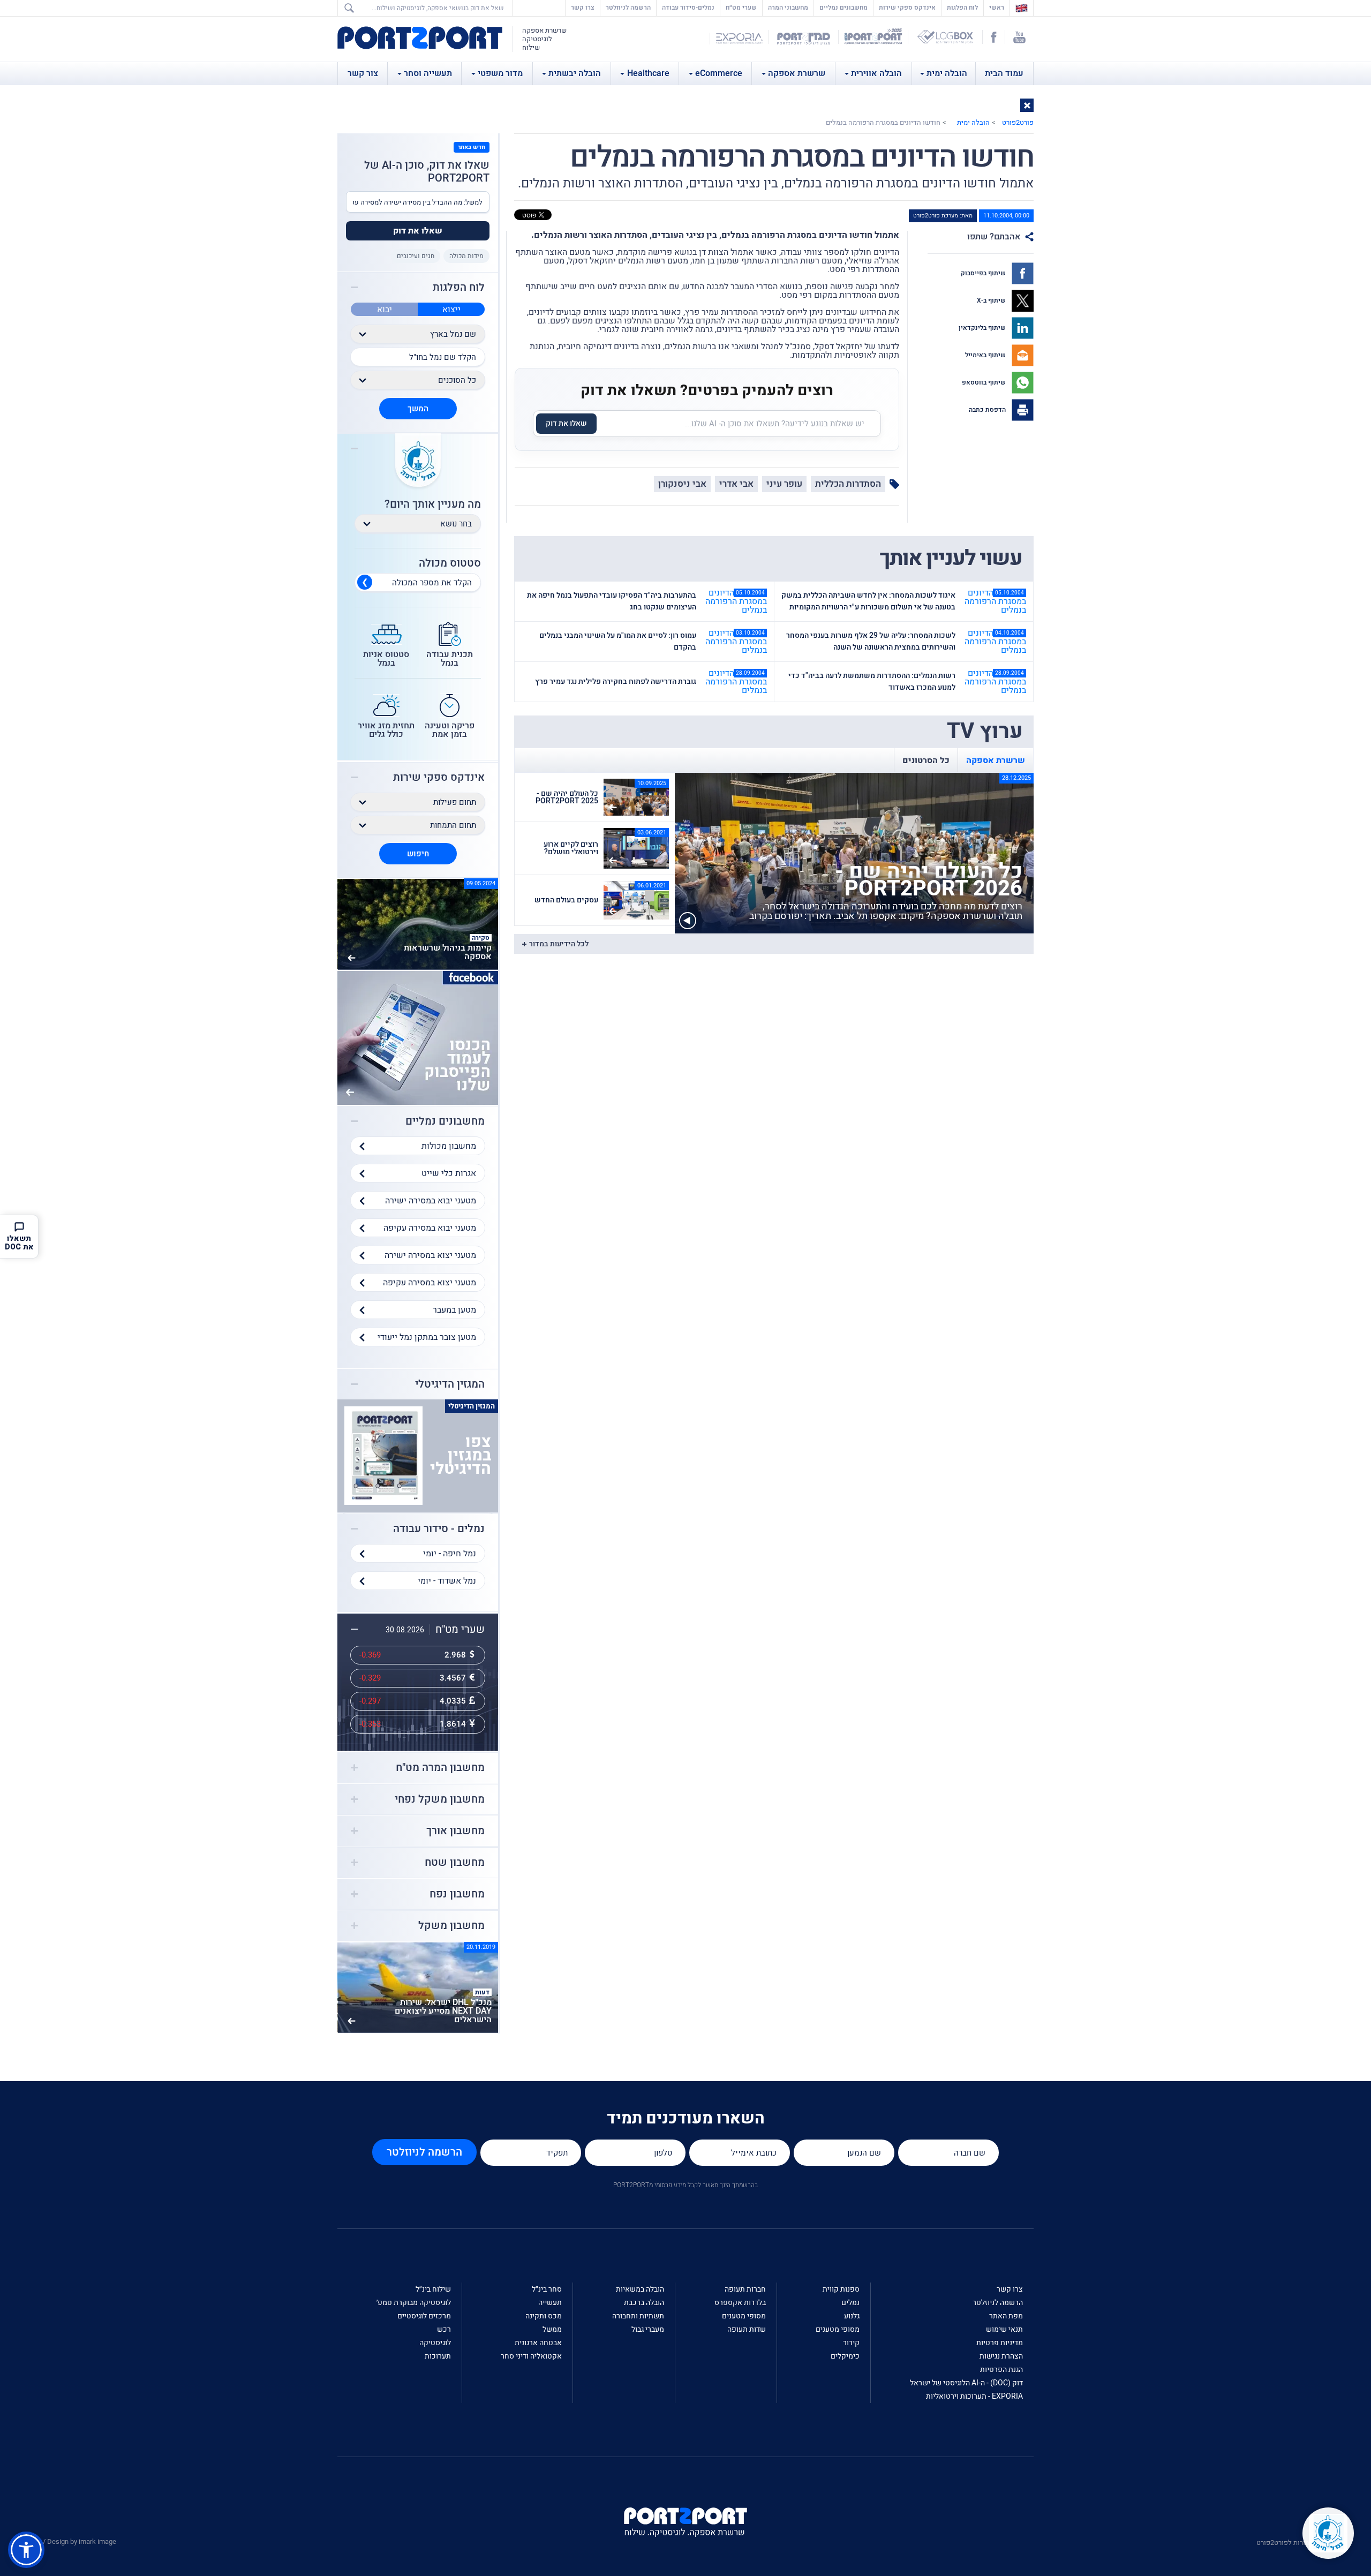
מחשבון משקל (451, 1926)
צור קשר (363, 73)
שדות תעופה (747, 2329)
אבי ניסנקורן (682, 484)
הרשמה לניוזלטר (628, 7)
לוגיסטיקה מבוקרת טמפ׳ (414, 2303)
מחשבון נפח (457, 1894)
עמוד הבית (1004, 73)
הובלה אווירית (876, 73)
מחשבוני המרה (788, 7)
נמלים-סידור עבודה (688, 7)
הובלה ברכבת (644, 2303)
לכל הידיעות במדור (559, 944)
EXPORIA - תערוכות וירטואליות (974, 2396)
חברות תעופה (745, 2289)
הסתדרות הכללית (848, 484)
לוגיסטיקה (435, 2343)
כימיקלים (845, 2356)
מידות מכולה (466, 256)
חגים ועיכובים (416, 256)
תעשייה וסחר (428, 73)
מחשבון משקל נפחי (440, 1799)
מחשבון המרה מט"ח (440, 1768)
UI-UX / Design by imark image (70, 2541)
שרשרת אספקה (797, 73)
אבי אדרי (736, 484)
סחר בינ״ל (547, 2289)
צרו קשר (583, 7)
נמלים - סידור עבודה (439, 1529)
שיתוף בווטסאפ (985, 382)
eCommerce (719, 73)
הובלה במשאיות (640, 2289)
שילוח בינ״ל (433, 2289)
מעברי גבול (648, 2329)
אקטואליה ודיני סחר (531, 2356)
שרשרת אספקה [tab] (996, 760)
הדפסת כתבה (988, 410)
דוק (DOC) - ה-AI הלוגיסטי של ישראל (966, 2383)
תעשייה (550, 2303)
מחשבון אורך (455, 1831)
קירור (851, 2343)
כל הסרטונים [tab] (926, 760)
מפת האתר (1006, 2316)
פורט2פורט (1018, 122)
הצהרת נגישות (1001, 2356)
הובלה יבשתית (575, 73)
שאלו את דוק (566, 423)
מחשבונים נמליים (843, 7)
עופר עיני (784, 484)
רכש (444, 2329)
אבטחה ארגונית (538, 2343)
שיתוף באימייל (986, 355)
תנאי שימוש (1004, 2329)
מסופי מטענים (838, 2329)
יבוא (385, 310)
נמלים (850, 2303)
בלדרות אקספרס (740, 2303)
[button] (1027, 105)
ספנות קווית (841, 2289)
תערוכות (438, 2356)
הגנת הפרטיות (1001, 2370)
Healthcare (648, 73)
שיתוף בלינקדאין (983, 328)
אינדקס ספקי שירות (907, 7)
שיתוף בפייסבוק (984, 273)
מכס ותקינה (544, 2316)
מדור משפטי (500, 73)
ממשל (552, 2329)
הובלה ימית (947, 73)
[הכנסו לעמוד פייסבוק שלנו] (418, 1037)
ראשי (994, 7)
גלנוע (852, 2316)
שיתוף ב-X (992, 300)
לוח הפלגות (962, 7)
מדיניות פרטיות (1000, 2343)
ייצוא (451, 310)
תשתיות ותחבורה (638, 2316)
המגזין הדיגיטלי (450, 1384)
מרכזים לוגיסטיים (424, 2316)
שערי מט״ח (741, 7)
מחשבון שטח (455, 1863)
